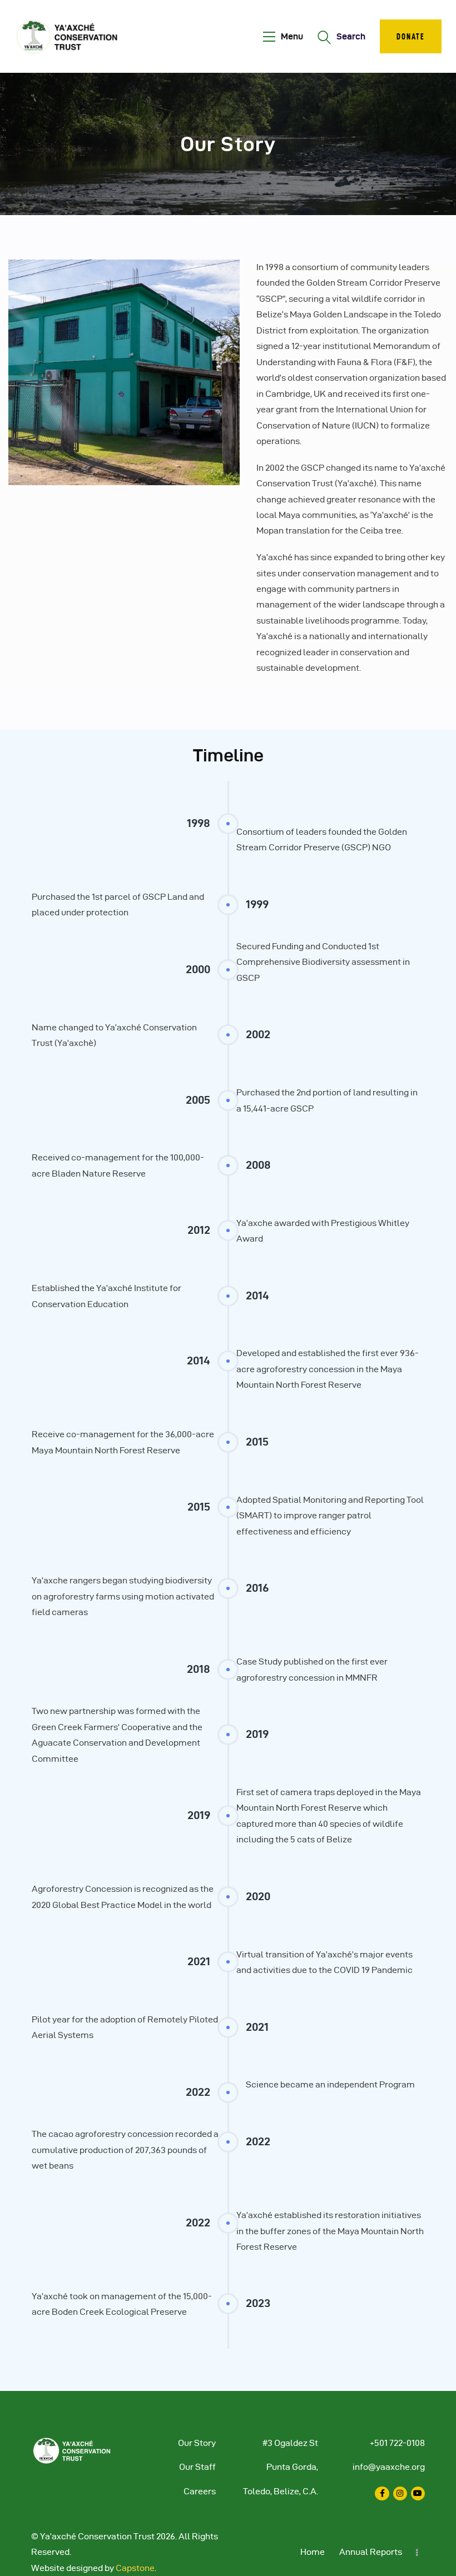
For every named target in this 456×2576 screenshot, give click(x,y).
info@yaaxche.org (389, 2467)
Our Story (197, 2443)
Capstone (135, 2568)
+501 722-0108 (397, 2443)
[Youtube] (418, 2493)
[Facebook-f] (382, 2493)
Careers (200, 2491)
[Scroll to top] (434, 2565)
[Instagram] (400, 2493)
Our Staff (197, 2467)
